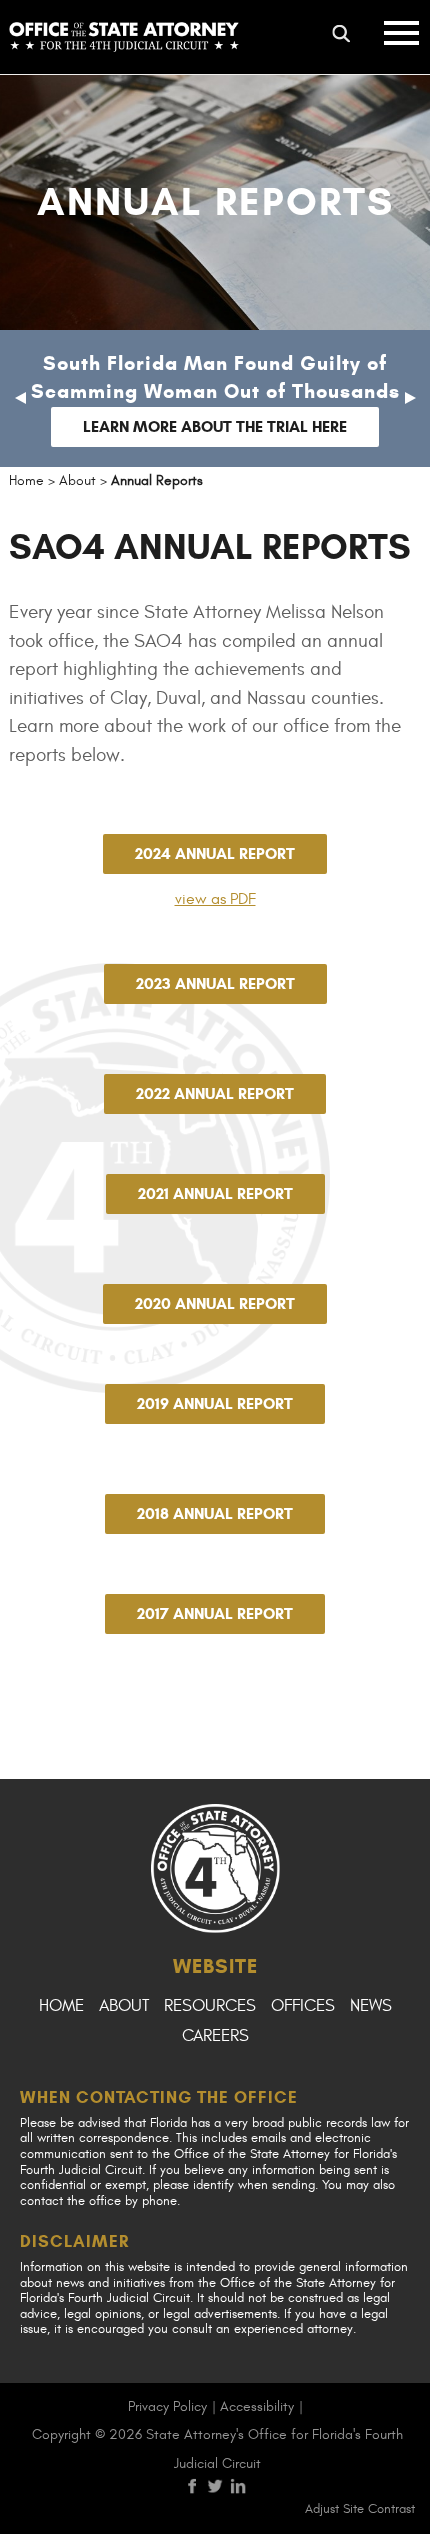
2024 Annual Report (215, 853)
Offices (303, 2006)
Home (61, 2006)
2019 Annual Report (215, 1403)
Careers (215, 2036)
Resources (210, 2006)
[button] (20, 398)
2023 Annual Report (215, 983)
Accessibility (257, 2406)
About (124, 2006)
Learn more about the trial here (215, 426)
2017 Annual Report (215, 1613)
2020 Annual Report (215, 1303)
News (371, 2006)
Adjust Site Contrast (360, 2509)
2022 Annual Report (215, 1093)
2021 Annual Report (215, 1193)
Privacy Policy (167, 2406)
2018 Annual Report (215, 1513)
